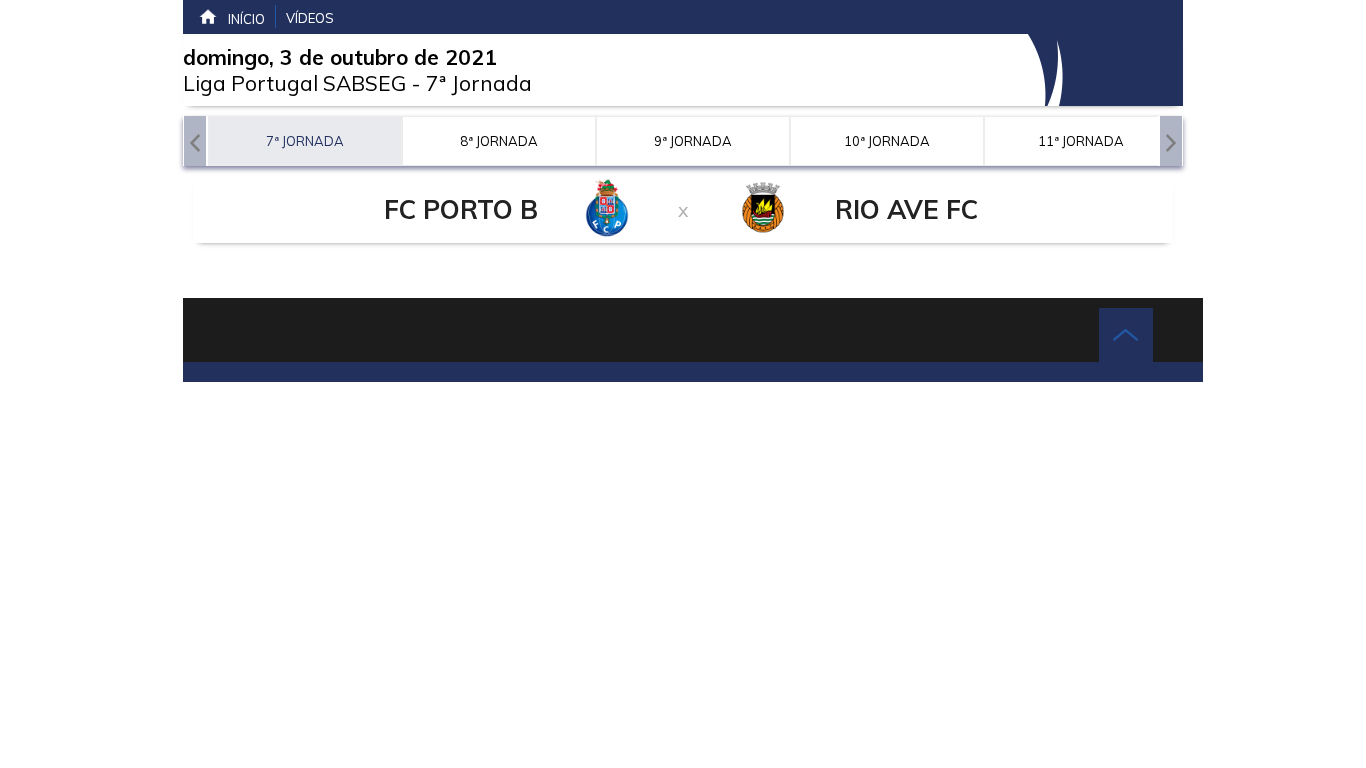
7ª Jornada (479, 83)
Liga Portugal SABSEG (294, 83)
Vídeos (310, 18)
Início (246, 19)
